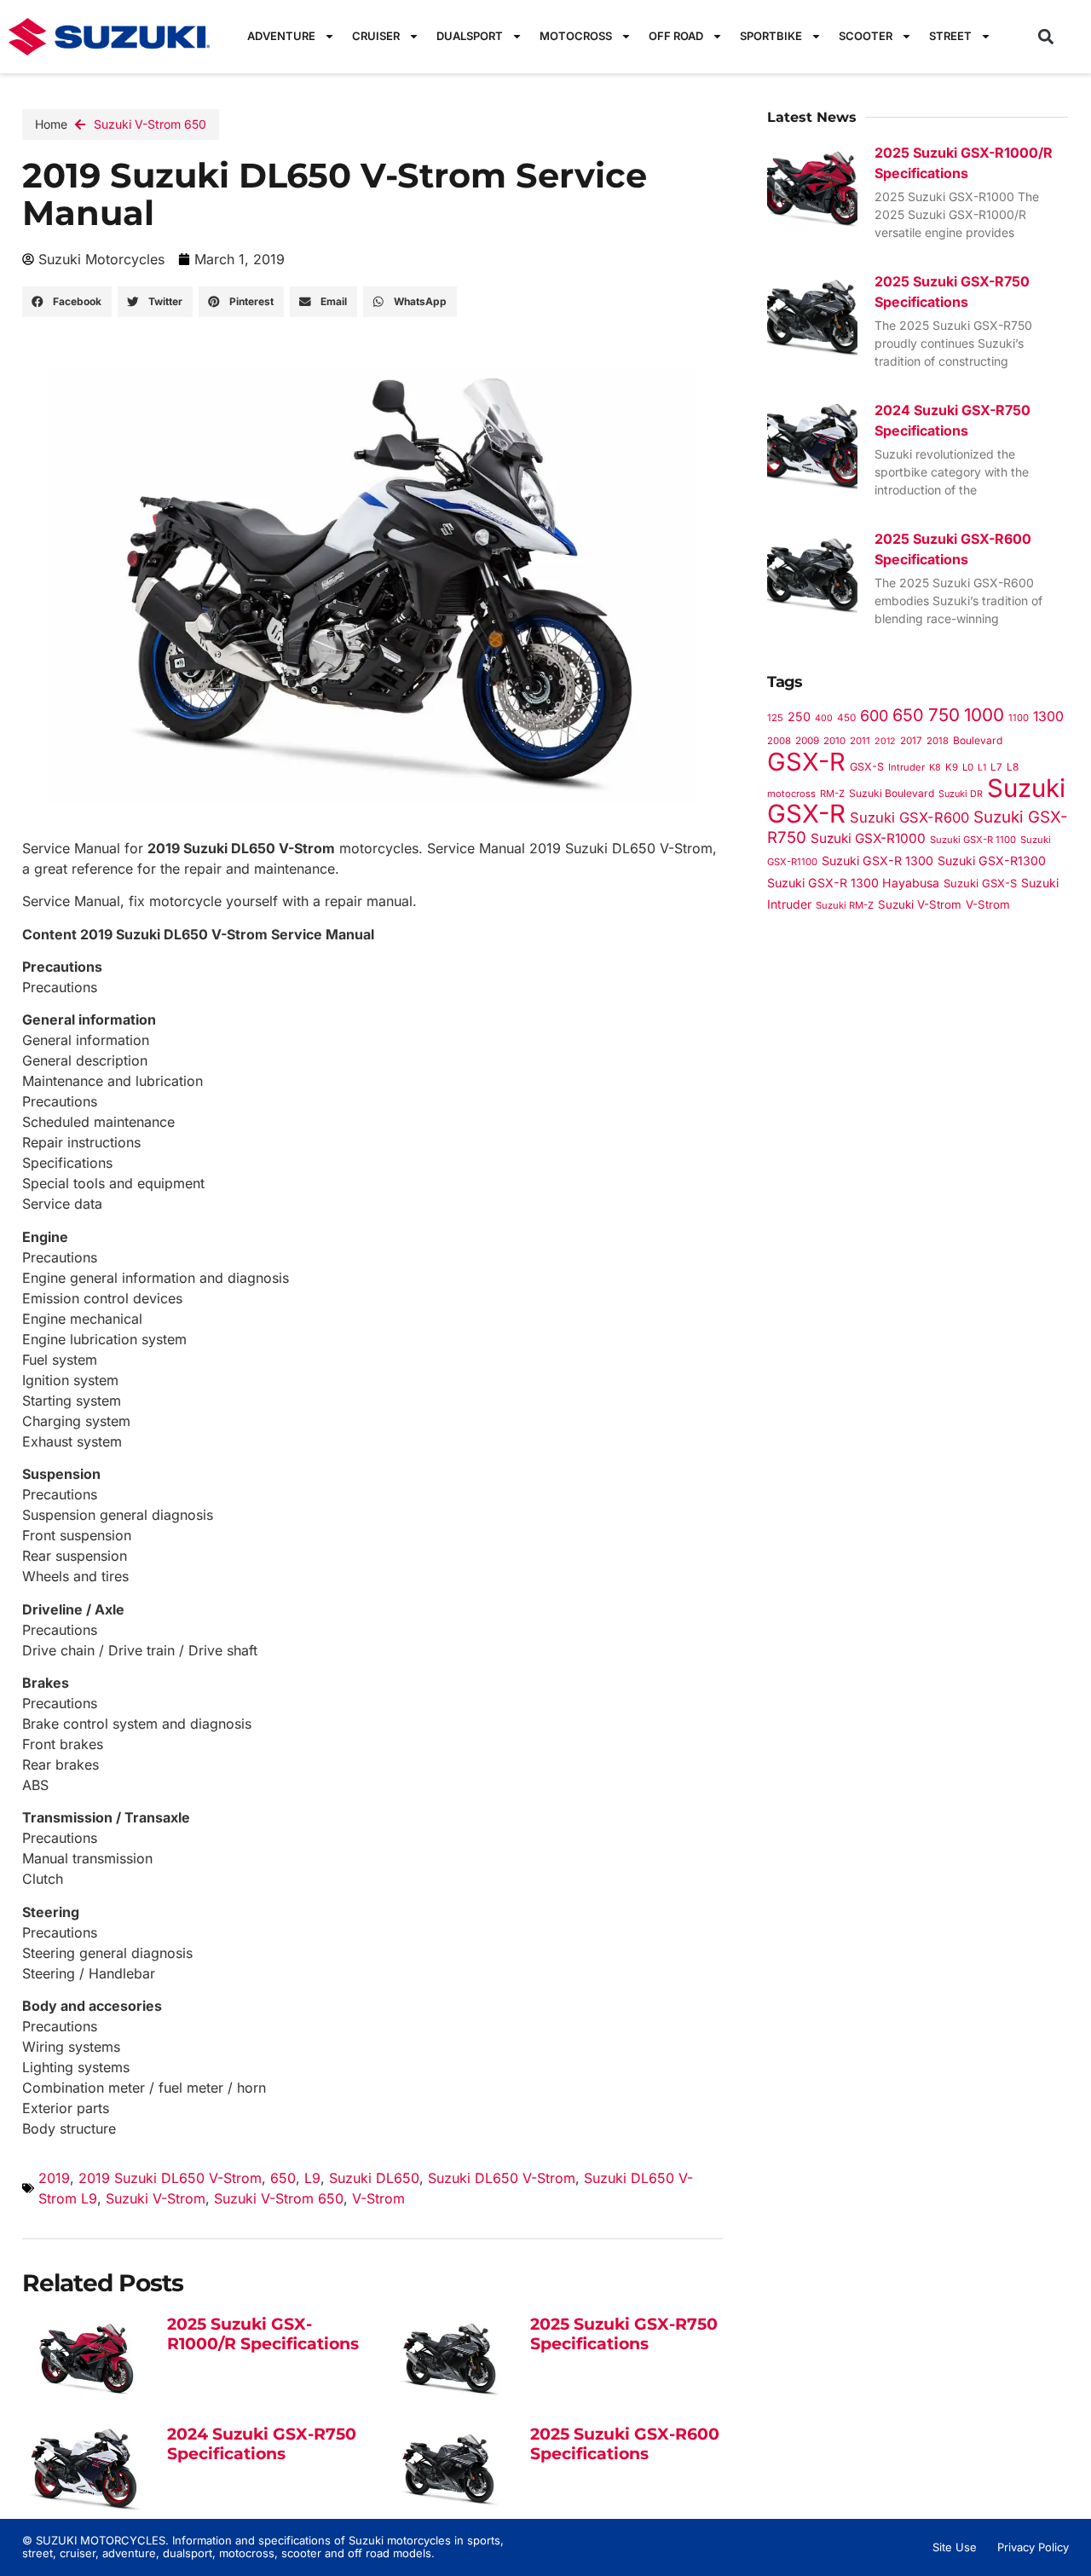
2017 (911, 741)
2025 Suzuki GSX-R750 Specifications (624, 2334)
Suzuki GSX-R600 (909, 817)
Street (950, 36)
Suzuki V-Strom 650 (150, 124)
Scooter (866, 36)
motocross (791, 794)
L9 (312, 2178)
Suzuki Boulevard (892, 793)
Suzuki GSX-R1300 (992, 861)
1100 (1019, 718)
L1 (982, 768)
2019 (54, 2178)
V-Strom (378, 2198)
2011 (860, 741)
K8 (935, 767)
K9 (952, 767)
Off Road (676, 36)
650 (283, 2178)
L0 (968, 767)
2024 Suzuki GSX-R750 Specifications (262, 2444)
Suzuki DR (961, 794)
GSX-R (806, 762)
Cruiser (376, 36)
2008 (779, 741)
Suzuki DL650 (374, 2178)
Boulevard (978, 740)
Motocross (576, 36)
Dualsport (470, 36)
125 (775, 718)
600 (874, 716)
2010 (834, 741)
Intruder (906, 767)
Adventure (281, 36)
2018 (938, 741)
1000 (984, 715)
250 (799, 716)
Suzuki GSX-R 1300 (877, 861)
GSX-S (867, 767)
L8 (1013, 767)
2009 (807, 741)
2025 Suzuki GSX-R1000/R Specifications (263, 2334)
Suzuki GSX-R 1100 (973, 840)
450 (846, 718)
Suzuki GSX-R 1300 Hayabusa (853, 883)
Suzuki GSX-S (980, 883)
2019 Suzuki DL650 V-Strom (170, 2178)
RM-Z (832, 794)
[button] (1046, 36)
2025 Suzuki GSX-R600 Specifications (625, 2444)
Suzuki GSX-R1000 (868, 838)
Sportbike (771, 36)
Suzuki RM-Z (845, 905)
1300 (1048, 716)
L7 (996, 767)
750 (944, 715)
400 (824, 718)
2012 (885, 741)
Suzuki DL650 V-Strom (502, 2178)
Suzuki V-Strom (156, 2198)
